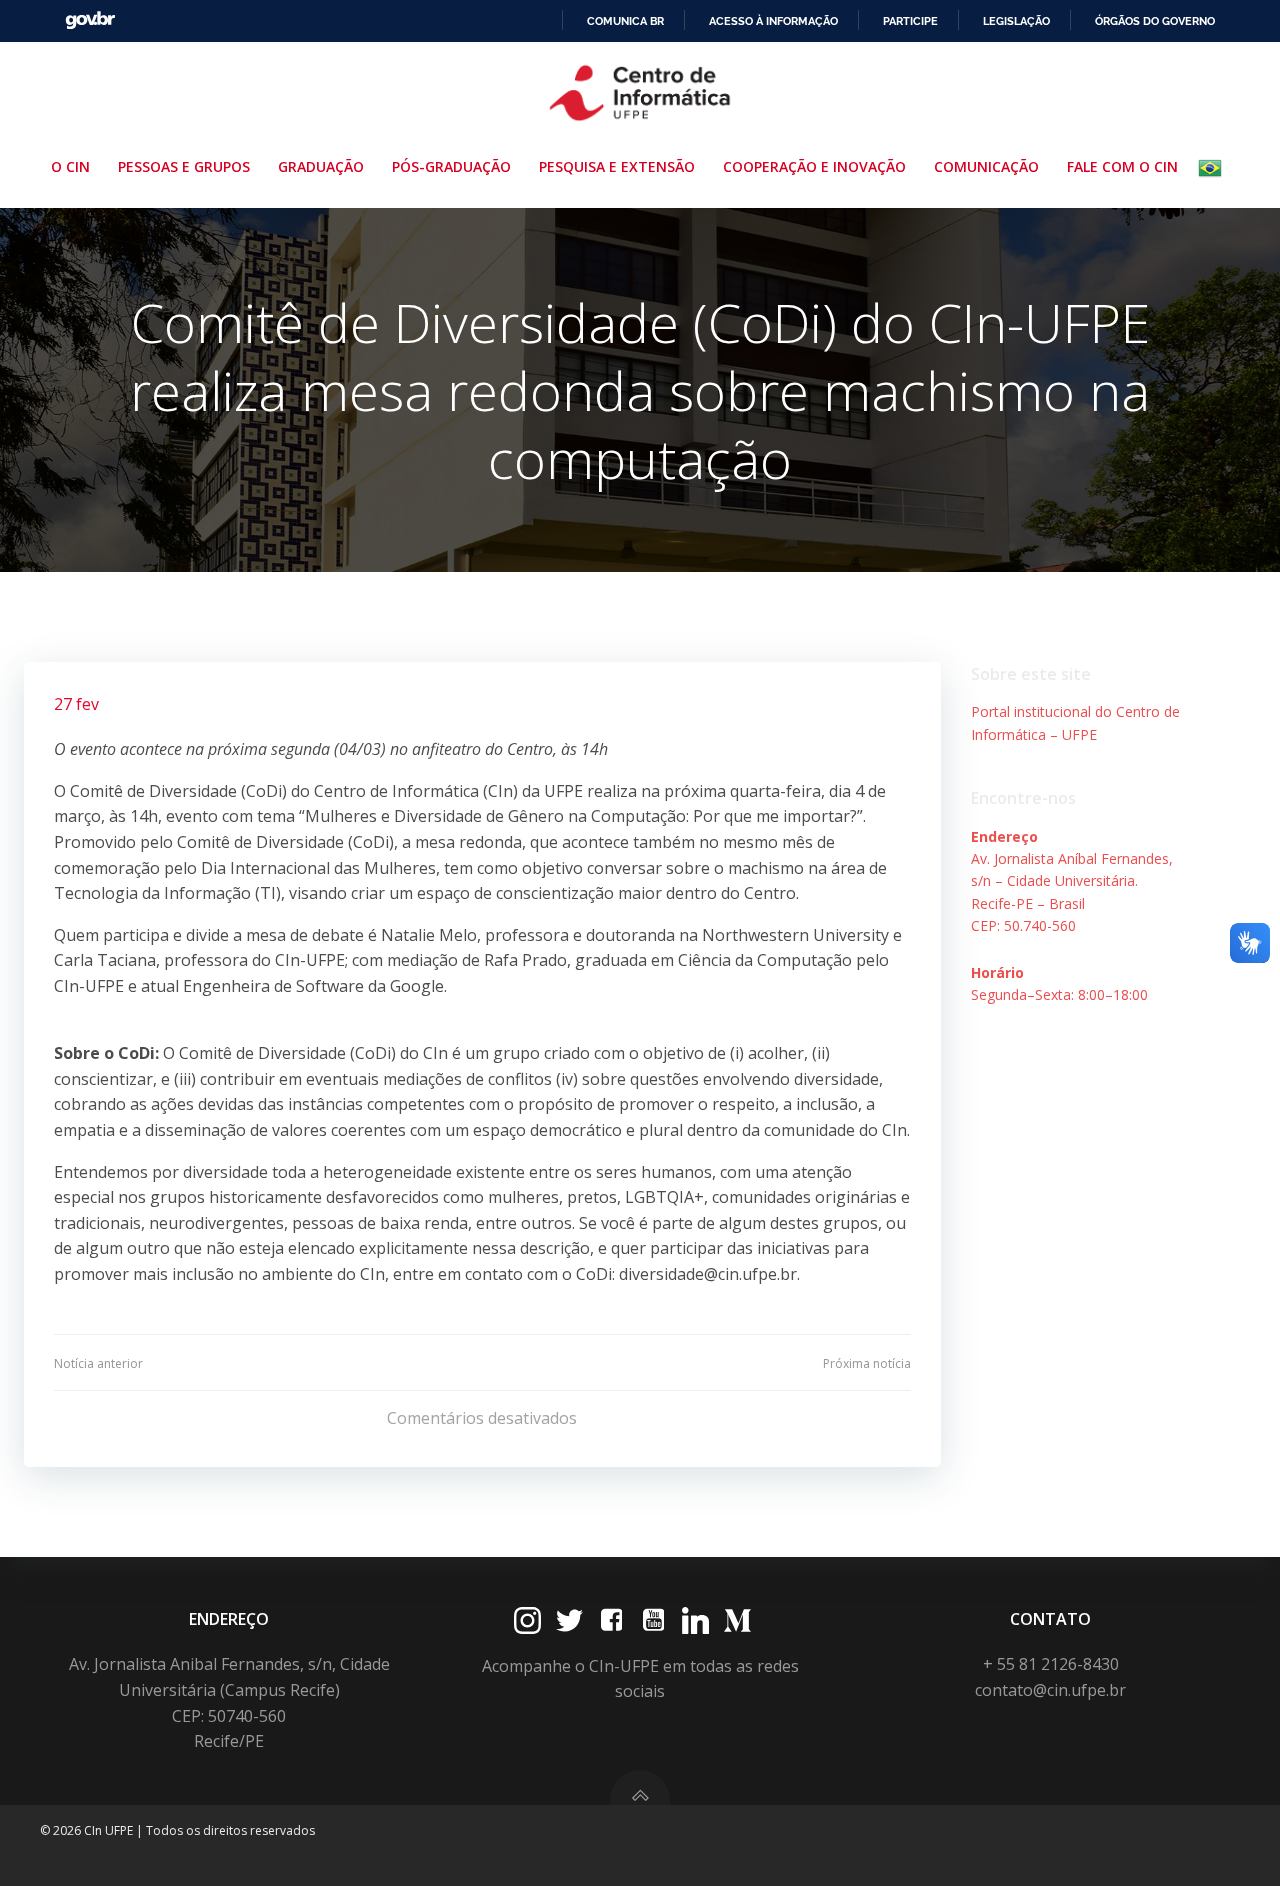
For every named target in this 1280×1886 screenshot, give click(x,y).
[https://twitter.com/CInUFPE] (569, 1620)
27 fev (76, 704)
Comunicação (986, 166)
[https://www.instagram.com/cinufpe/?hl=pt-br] (527, 1620)
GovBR (90, 20)
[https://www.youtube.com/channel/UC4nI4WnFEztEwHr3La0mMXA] (653, 1620)
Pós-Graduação (451, 166)
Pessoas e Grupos (184, 166)
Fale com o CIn (1122, 166)
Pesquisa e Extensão (617, 166)
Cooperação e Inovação (814, 166)
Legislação (1016, 21)
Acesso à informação (773, 21)
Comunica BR (625, 21)
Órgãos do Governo (1155, 21)
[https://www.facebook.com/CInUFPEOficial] (611, 1620)
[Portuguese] (1214, 168)
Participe (910, 21)
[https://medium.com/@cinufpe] (737, 1620)
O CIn (70, 166)
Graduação (321, 166)
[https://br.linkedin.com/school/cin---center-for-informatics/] (695, 1620)
